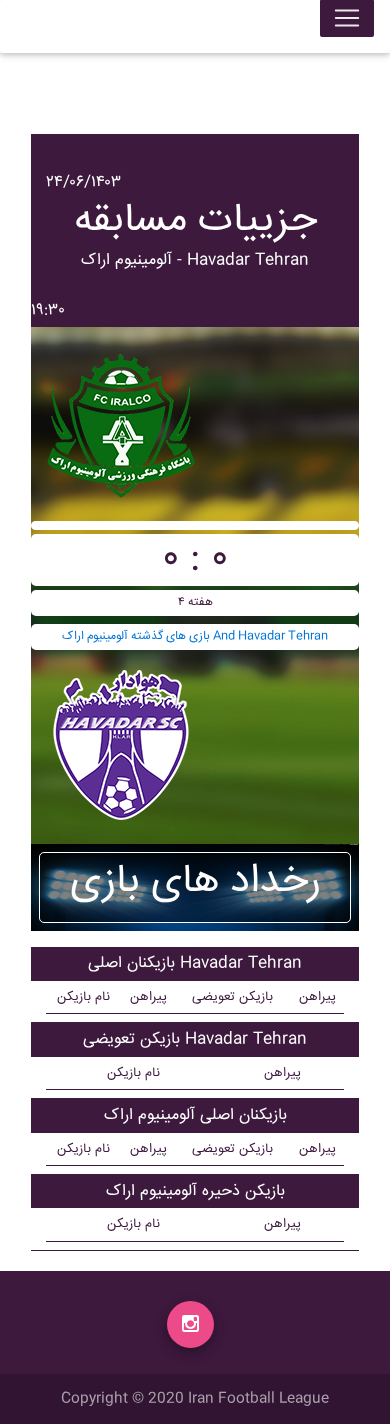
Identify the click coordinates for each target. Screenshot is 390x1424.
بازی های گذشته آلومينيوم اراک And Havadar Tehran (195, 636)
